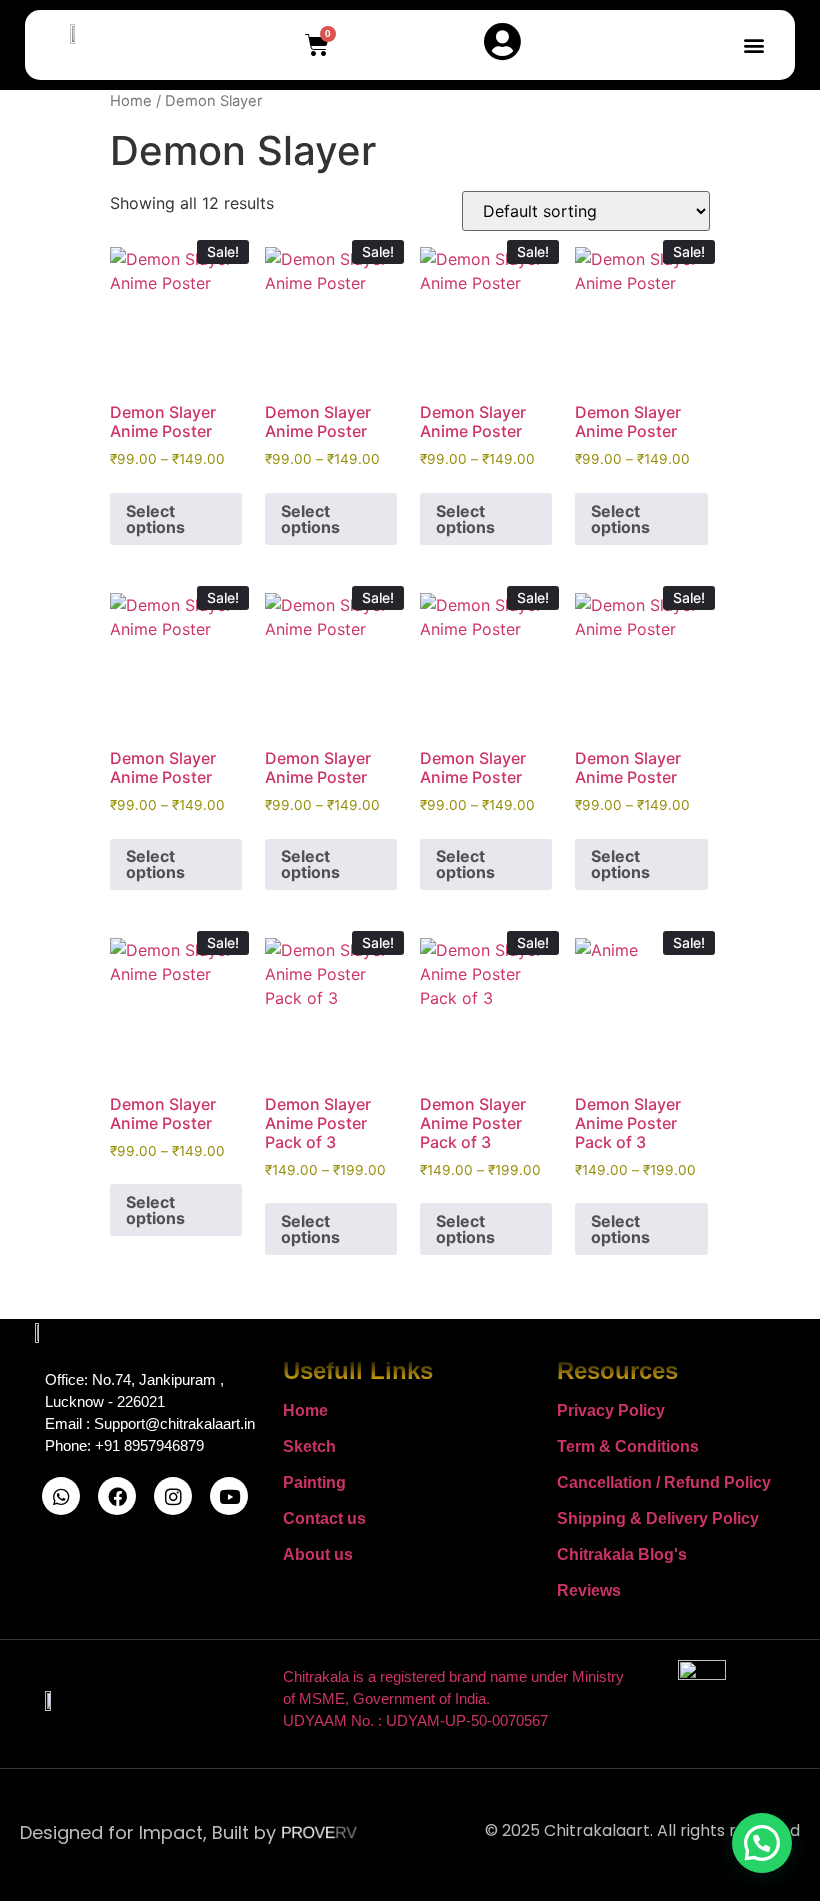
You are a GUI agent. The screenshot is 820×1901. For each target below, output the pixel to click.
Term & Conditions (628, 1446)
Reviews (589, 1590)
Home (131, 101)
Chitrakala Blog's (622, 1554)
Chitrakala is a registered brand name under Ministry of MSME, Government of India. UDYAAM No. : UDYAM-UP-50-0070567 (453, 1698)
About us (318, 1554)
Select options (155, 519)
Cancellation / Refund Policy (664, 1482)
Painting (314, 1482)
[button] (753, 45)
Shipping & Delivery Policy (658, 1518)
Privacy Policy (611, 1410)
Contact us (324, 1518)
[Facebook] (117, 1496)
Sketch (309, 1446)
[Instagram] (173, 1496)
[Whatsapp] (61, 1496)
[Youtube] (229, 1496)
